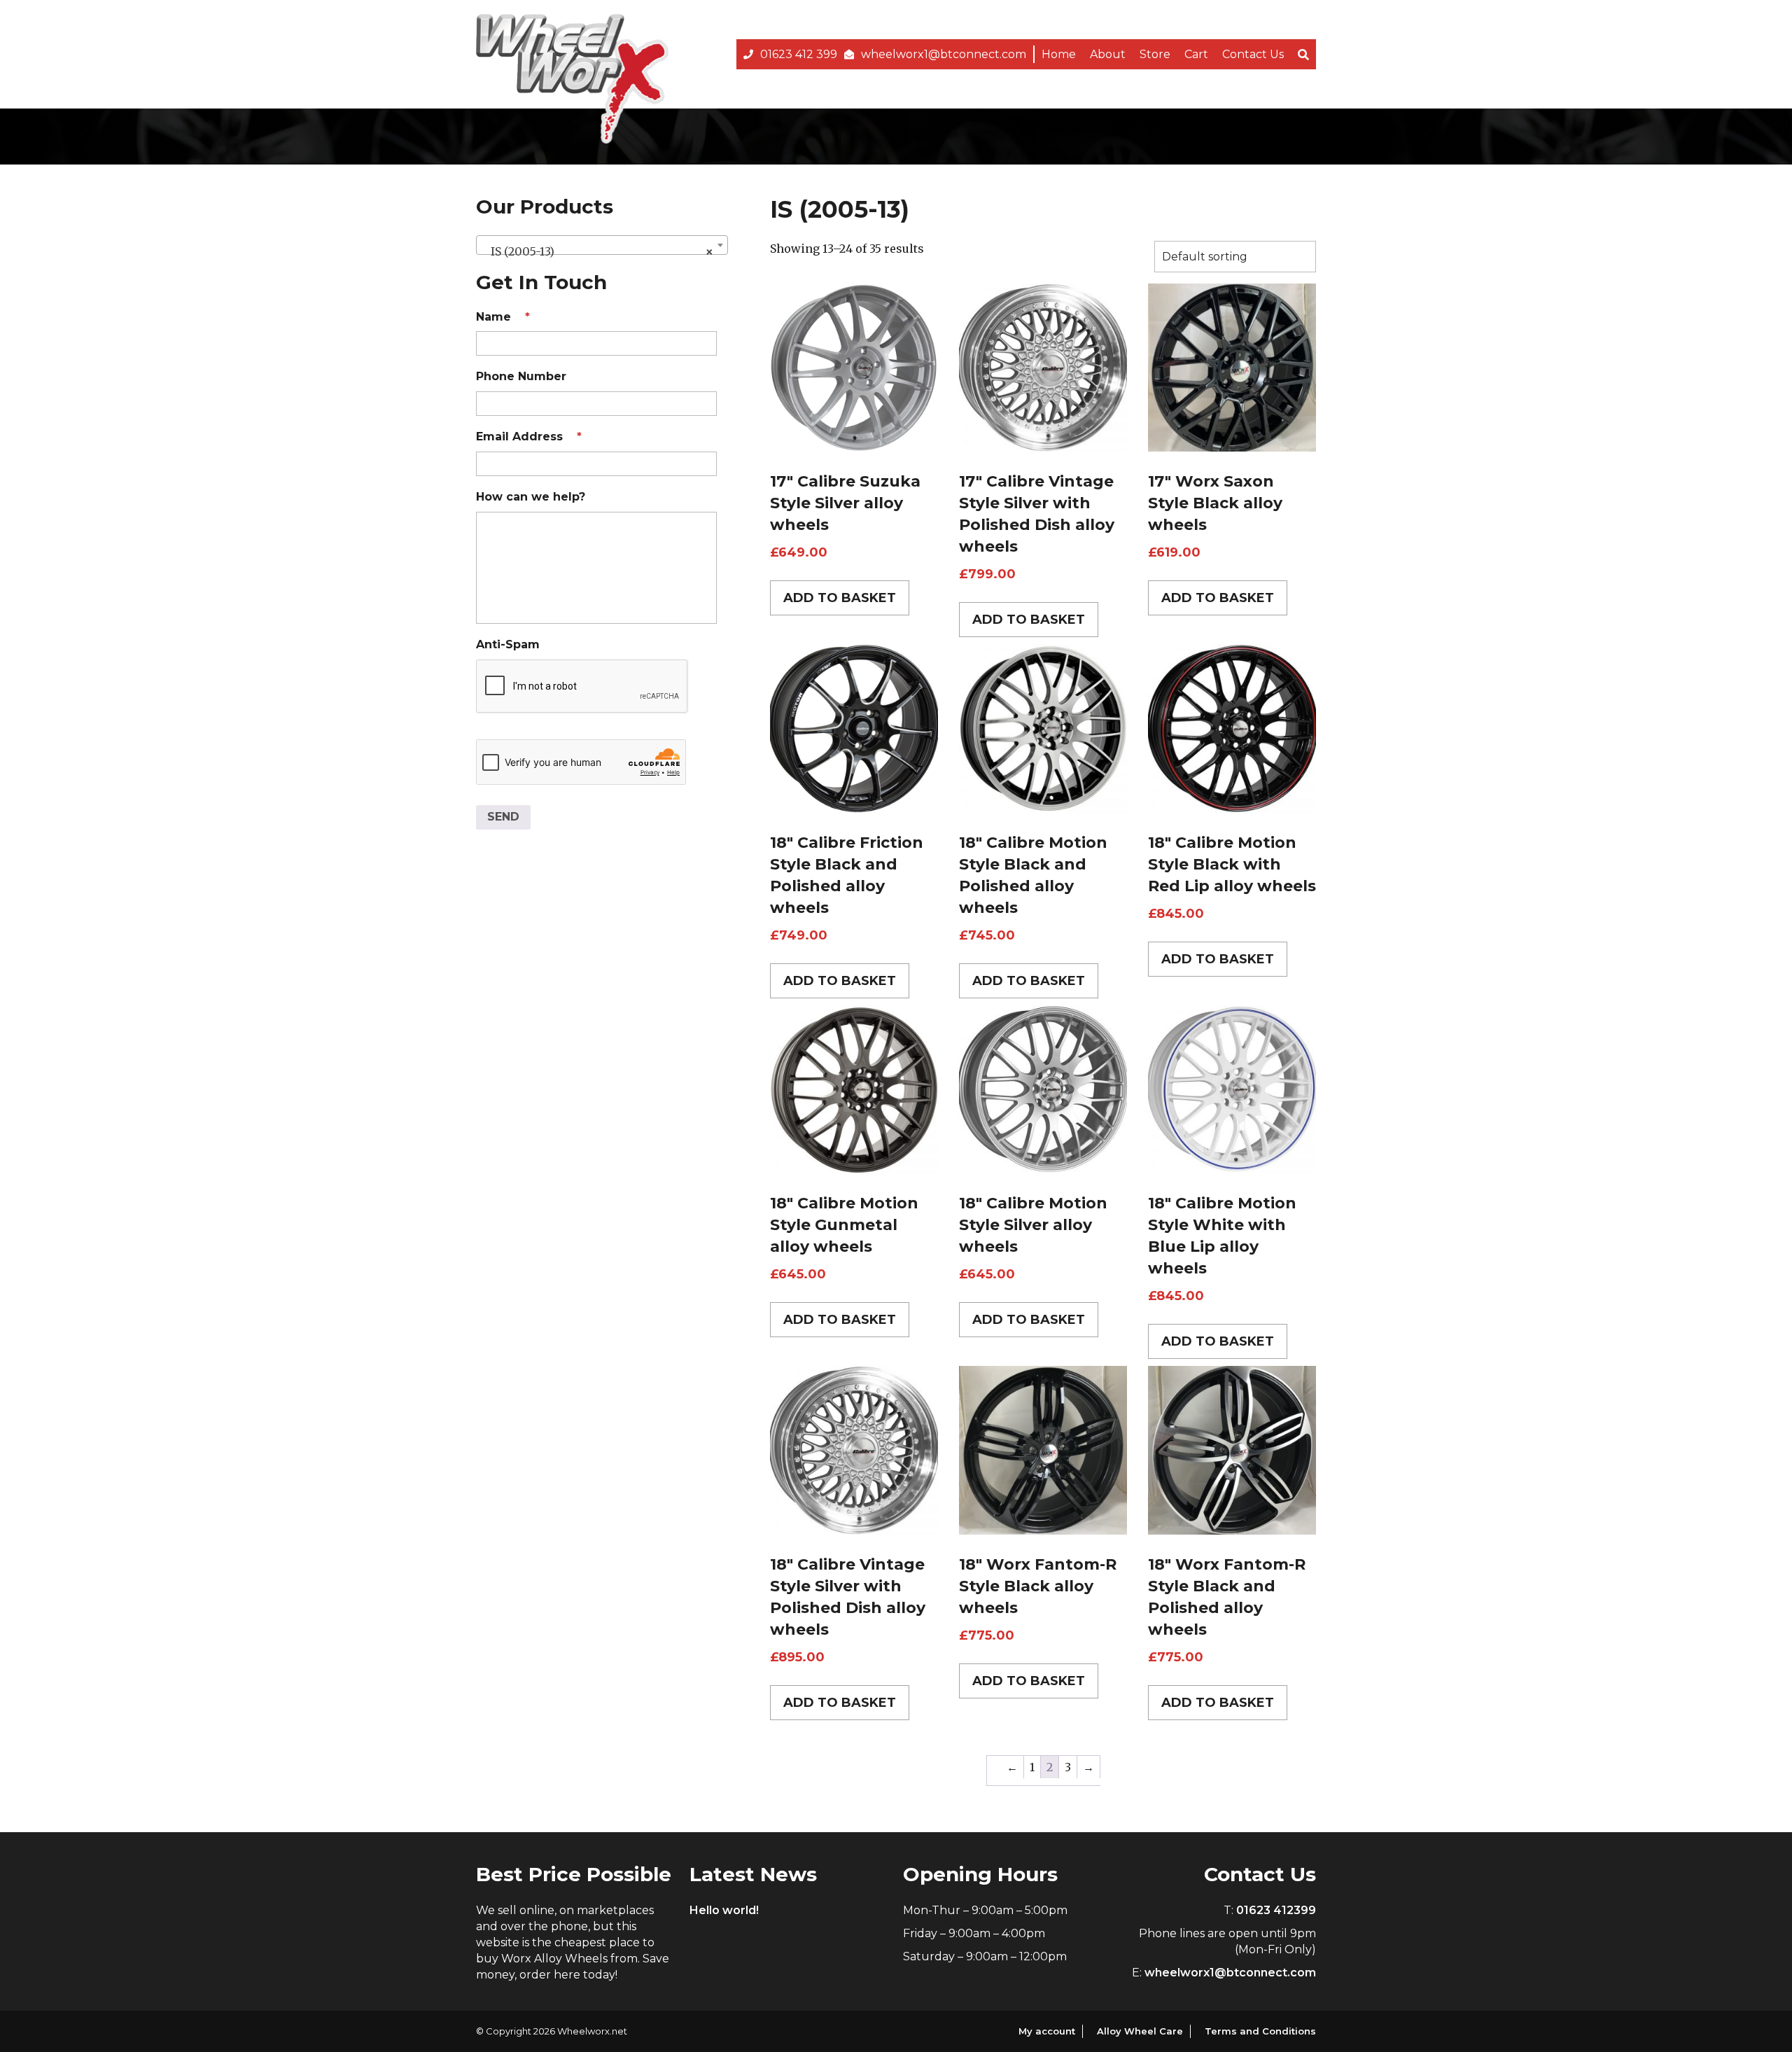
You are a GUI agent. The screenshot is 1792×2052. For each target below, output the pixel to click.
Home (1059, 54)
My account (1047, 2031)
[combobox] (602, 245)
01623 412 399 (799, 54)
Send (503, 817)
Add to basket (840, 598)
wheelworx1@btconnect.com (944, 54)
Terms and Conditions (1260, 2031)
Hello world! (724, 1910)
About (1108, 54)
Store (1155, 54)
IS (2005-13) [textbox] (598, 251)
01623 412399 (1276, 1910)
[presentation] (582, 687)
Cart (1196, 54)
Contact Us (1253, 54)
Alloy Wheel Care (1140, 2031)
